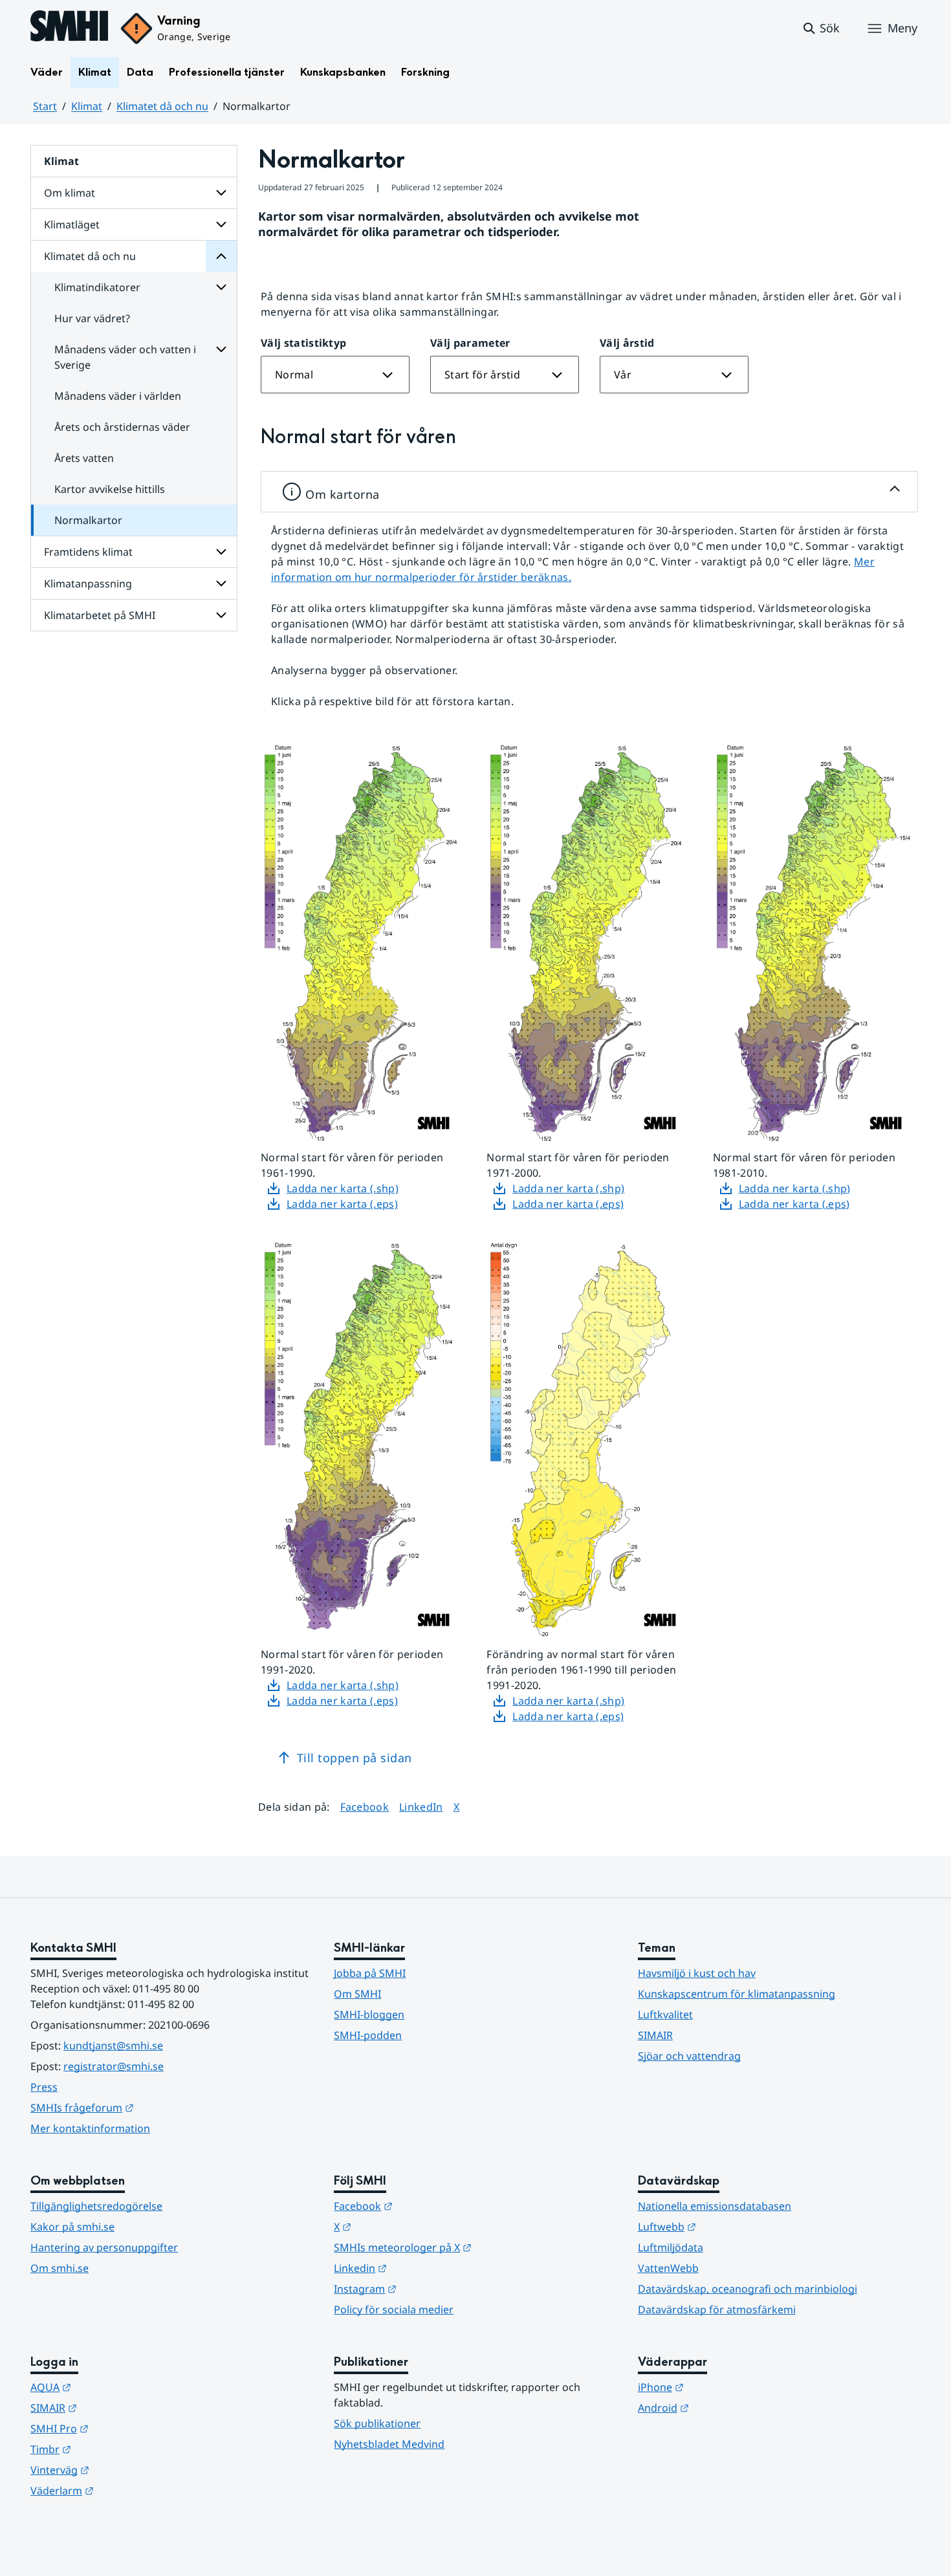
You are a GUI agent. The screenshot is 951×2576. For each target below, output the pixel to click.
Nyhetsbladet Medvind (389, 2444)
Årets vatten (84, 458)
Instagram (429, 2288)
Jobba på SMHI (370, 1973)
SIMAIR (655, 2035)
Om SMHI (357, 1994)
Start (45, 106)
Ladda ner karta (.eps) (342, 1204)
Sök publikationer (377, 2423)
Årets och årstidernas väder (122, 427)
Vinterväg (123, 2470)
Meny (902, 28)
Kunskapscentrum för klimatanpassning (737, 1994)
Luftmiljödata (671, 2247)
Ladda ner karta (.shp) (343, 1188)
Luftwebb (730, 2226)
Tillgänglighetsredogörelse (96, 2206)
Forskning (425, 72)
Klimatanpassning (88, 584)
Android (727, 2407)
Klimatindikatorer (97, 287)
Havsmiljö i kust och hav (697, 1973)
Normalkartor (88, 520)
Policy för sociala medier (394, 2309)
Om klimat (70, 193)
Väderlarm (126, 2490)
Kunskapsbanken (343, 72)
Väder (47, 72)
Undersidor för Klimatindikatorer (221, 287)
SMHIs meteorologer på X (466, 2247)
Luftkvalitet (665, 2014)
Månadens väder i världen (118, 396)
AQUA (114, 2387)
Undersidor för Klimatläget (221, 224)
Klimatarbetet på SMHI (100, 615)
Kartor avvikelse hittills (110, 489)
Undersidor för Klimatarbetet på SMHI (221, 615)
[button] (821, 28)
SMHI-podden (368, 2035)
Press (44, 2087)
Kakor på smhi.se (72, 2227)
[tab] (589, 492)
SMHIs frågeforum (146, 2107)
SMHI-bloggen (369, 2014)
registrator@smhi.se (114, 2066)
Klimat (95, 72)
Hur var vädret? (92, 318)
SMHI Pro (123, 2428)
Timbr (114, 2449)
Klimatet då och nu (162, 106)
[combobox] (335, 375)
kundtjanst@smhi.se (113, 2046)
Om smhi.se (60, 2268)
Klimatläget (72, 224)
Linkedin (424, 2268)
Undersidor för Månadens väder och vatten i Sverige (221, 349)
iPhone (724, 2387)
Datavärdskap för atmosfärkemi (717, 2309)
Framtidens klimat (88, 552)
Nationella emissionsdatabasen (715, 2206)
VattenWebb (668, 2268)
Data (140, 72)
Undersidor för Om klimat (221, 193)
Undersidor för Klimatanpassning (221, 584)
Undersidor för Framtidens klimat (221, 552)
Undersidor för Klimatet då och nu (221, 256)
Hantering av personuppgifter (104, 2247)
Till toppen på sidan (355, 1758)
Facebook (365, 1806)
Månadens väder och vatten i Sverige (125, 357)
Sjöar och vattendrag (689, 2056)
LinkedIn (421, 1806)
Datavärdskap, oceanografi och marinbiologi (748, 2289)
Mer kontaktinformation (90, 2128)
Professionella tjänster (227, 72)
